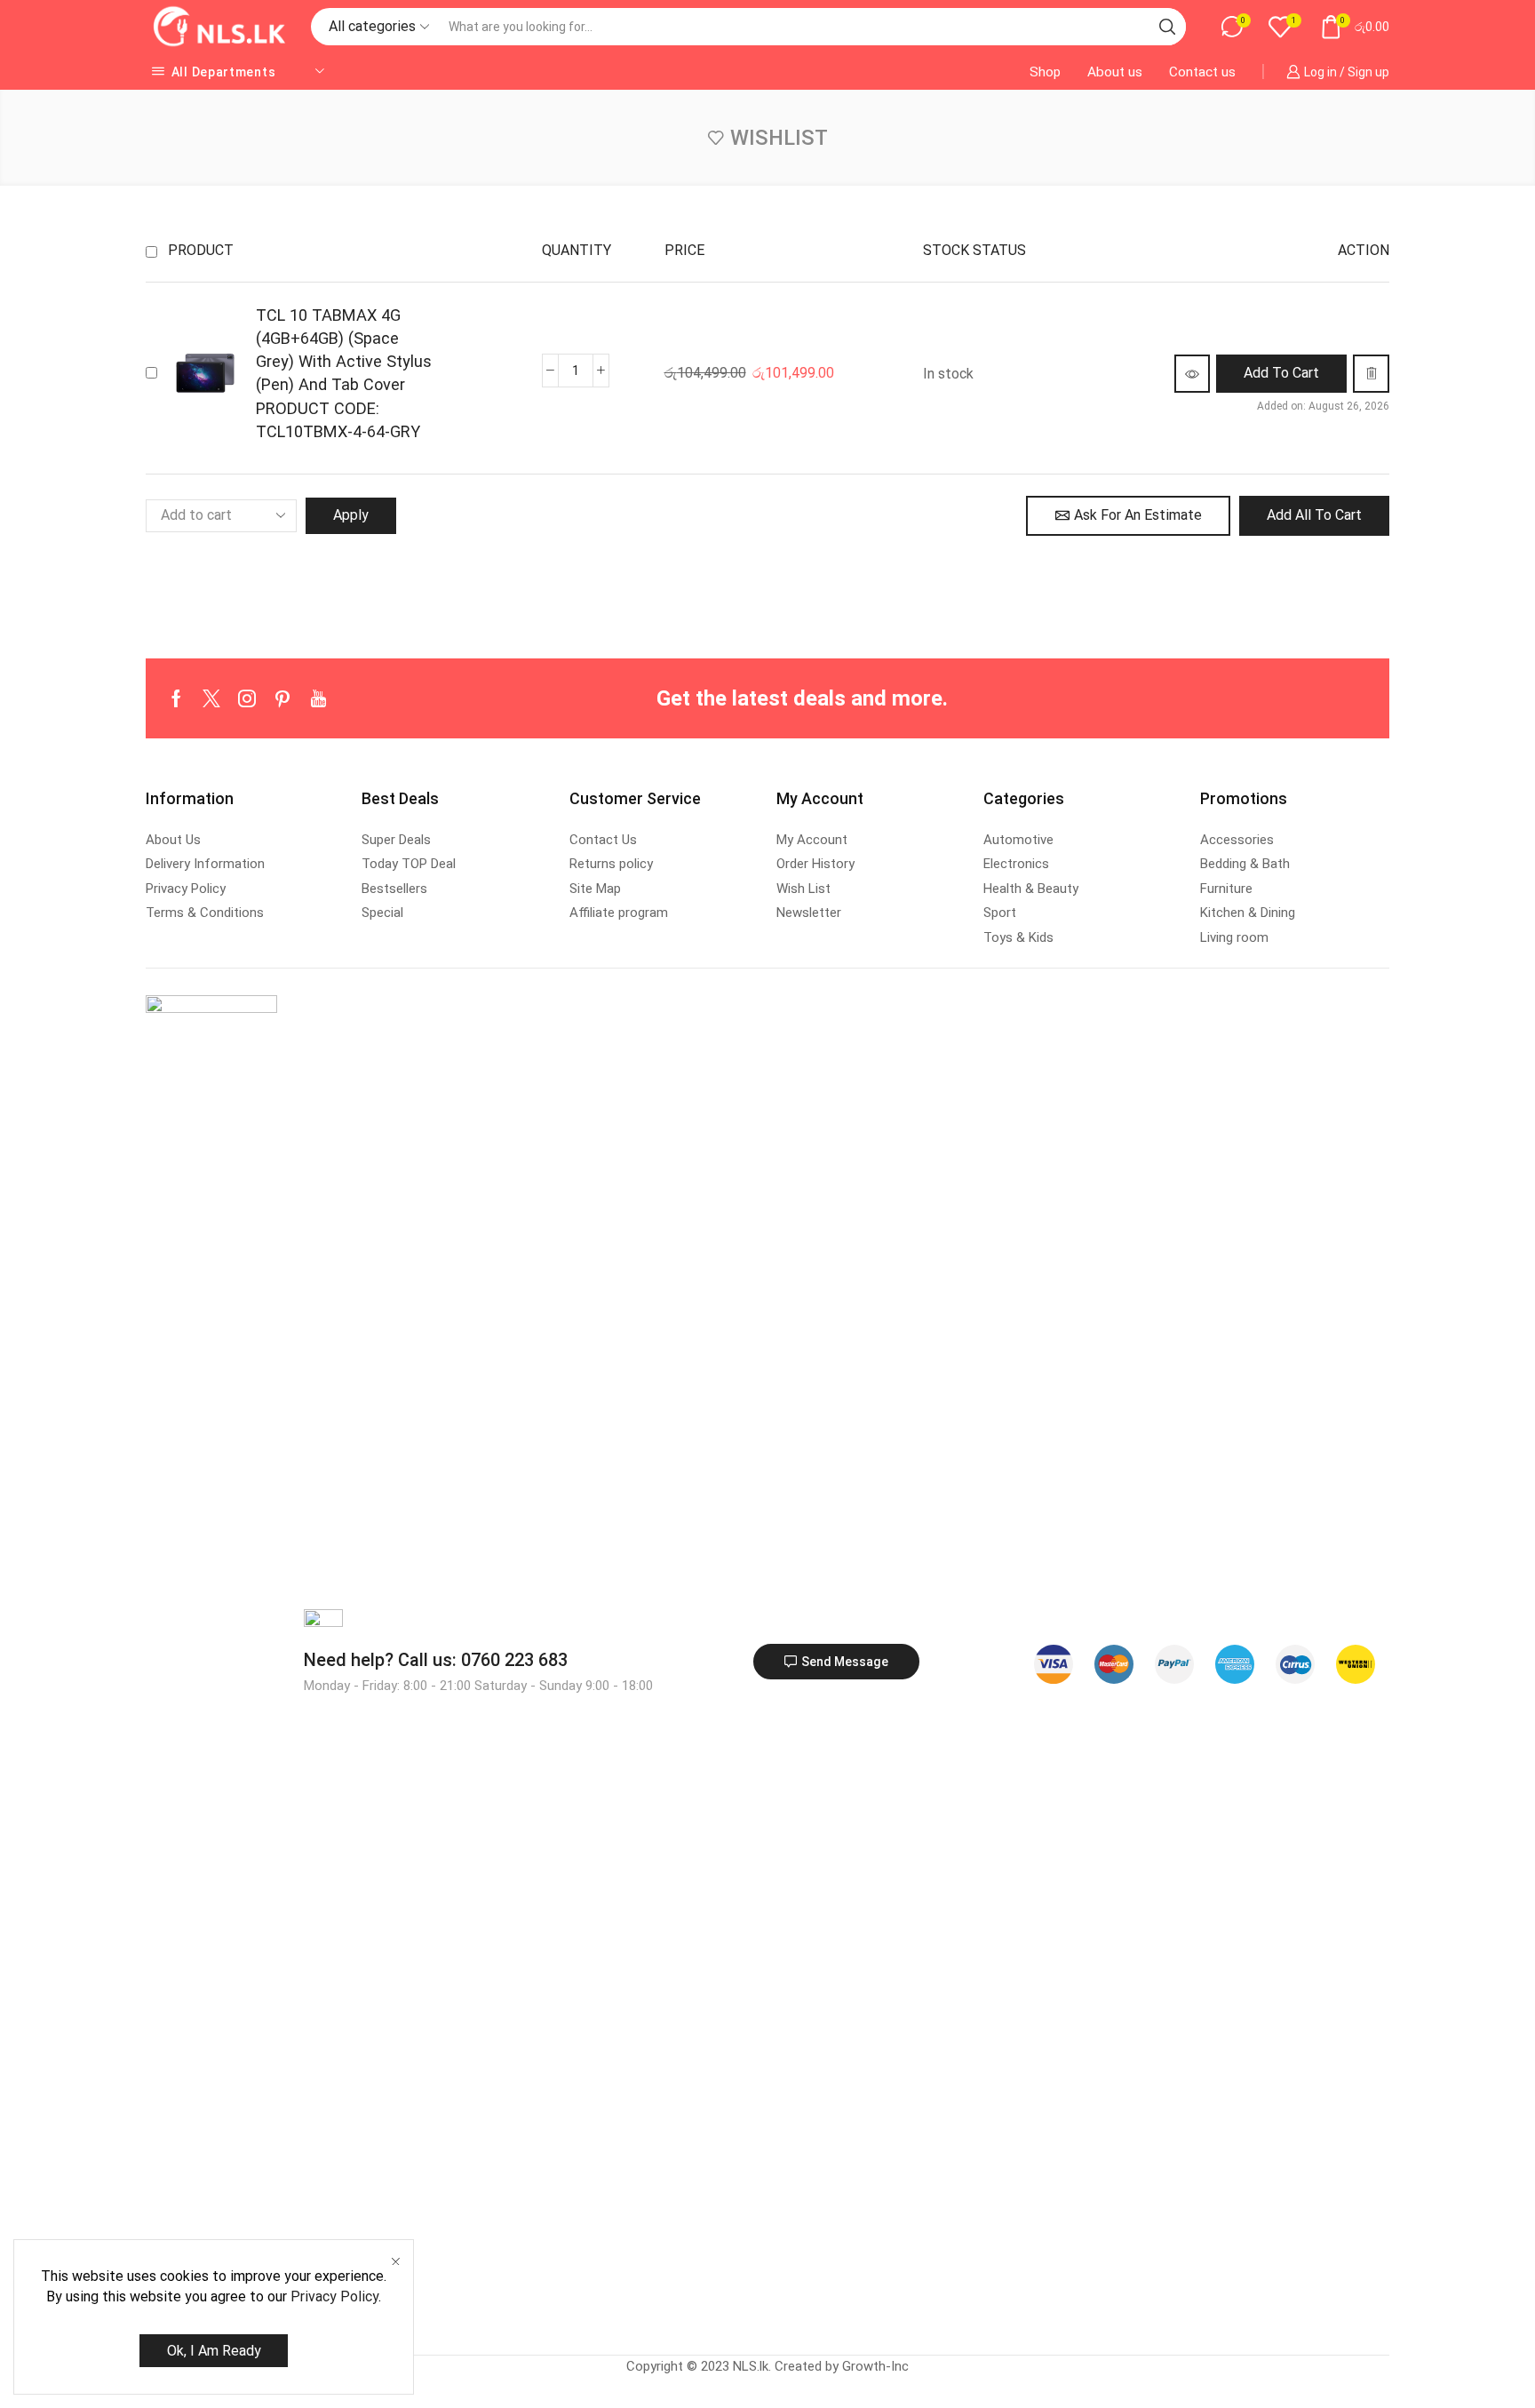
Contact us (1202, 72)
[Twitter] (211, 698)
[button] (1281, 374)
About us (1115, 72)
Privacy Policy (334, 2296)
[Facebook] (176, 698)
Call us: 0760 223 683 (436, 1660)
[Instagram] (247, 698)
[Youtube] (318, 698)
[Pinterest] (282, 698)
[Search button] (1167, 27)
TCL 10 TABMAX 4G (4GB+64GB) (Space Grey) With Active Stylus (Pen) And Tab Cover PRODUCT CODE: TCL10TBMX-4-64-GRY (344, 373)
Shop (1045, 72)
